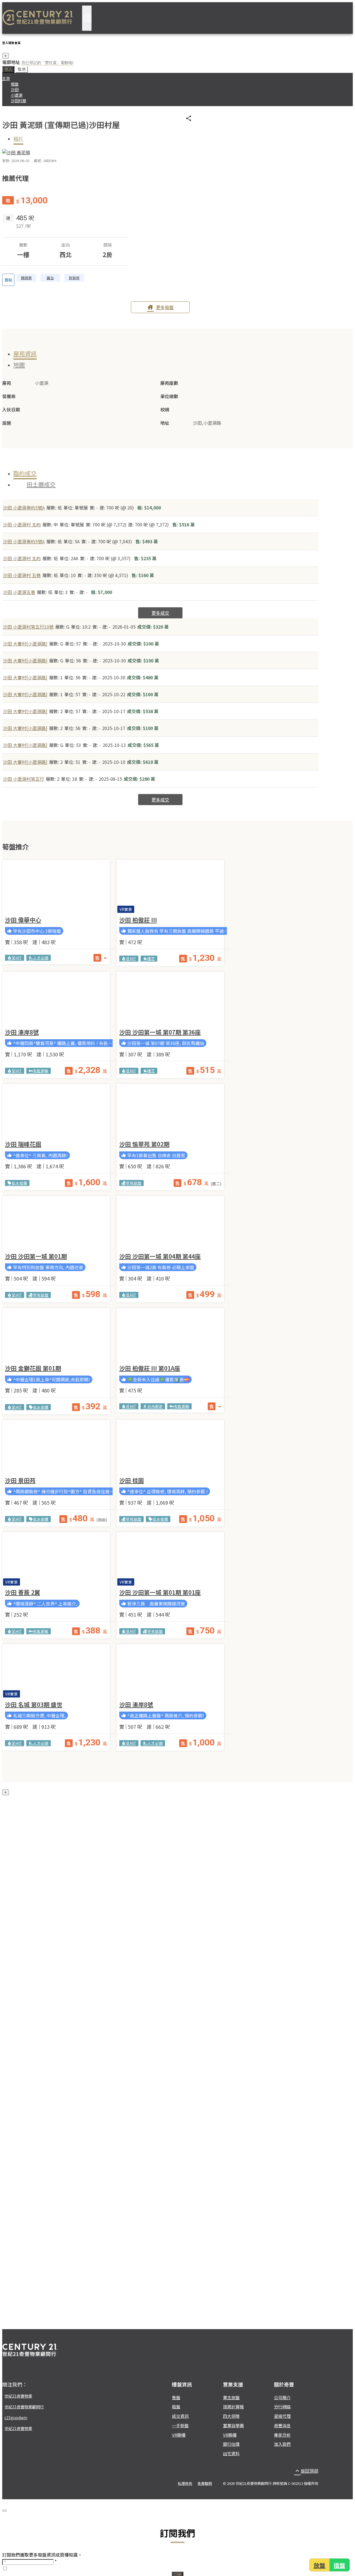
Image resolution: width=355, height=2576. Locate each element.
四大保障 (231, 2416)
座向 (65, 245)
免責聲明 (205, 2483)
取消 (22, 69)
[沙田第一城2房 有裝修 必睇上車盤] (170, 1223)
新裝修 (74, 278)
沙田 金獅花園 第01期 (33, 1368)
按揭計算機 (233, 2407)
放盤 (319, 2565)
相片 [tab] (18, 139)
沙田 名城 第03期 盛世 (34, 1704)
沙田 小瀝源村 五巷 (22, 575)
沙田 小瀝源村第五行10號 (28, 627)
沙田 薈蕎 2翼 (23, 1592)
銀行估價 (231, 2444)
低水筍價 (17, 1183)
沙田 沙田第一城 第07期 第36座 (160, 1032)
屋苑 (7, 383)
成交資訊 (180, 2416)
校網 (165, 409)
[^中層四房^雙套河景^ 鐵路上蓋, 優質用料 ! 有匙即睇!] (56, 999)
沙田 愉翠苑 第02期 (144, 1144)
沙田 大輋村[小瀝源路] (25, 644)
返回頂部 (306, 2471)
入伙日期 (11, 409)
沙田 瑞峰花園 (23, 1144)
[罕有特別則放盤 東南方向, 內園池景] (56, 1223)
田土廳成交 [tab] (41, 484)
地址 (165, 423)
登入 (8, 69)
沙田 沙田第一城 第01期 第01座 (160, 1592)
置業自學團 (233, 2425)
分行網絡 (282, 2407)
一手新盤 (180, 2425)
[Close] (4, 2511)
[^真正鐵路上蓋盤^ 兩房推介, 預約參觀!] (170, 1671)
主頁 (6, 78)
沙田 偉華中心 (23, 920)
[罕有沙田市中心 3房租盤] (56, 887)
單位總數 (169, 396)
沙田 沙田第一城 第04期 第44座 (160, 1256)
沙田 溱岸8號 (22, 1032)
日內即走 (153, 1406)
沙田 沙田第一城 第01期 (36, 1256)
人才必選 (39, 958)
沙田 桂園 (132, 1480)
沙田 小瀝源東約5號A (24, 508)
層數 (23, 245)
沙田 (15, 89)
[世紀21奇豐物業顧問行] (38, 18)
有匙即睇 (39, 1071)
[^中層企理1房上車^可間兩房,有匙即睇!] (56, 1335)
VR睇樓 (179, 2435)
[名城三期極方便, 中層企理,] (56, 1671)
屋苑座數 (169, 383)
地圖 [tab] (19, 365)
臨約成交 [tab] (25, 473)
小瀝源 (17, 95)
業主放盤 (231, 2397)
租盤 (15, 84)
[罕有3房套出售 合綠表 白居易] (170, 1111)
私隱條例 (185, 2483)
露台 (50, 278)
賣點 (8, 280)
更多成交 (160, 613)
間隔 (108, 245)
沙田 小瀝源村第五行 (24, 779)
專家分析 (282, 2435)
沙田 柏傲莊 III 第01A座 (150, 1368)
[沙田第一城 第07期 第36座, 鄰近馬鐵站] (170, 999)
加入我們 (282, 2444)
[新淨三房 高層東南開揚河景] (170, 1559)
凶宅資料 (231, 2453)
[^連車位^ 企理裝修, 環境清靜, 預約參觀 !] (170, 1447)
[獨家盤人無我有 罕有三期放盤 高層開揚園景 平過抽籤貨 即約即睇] (170, 887)
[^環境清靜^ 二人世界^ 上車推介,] (56, 1559)
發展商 (9, 396)
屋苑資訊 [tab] (25, 354)
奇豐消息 (282, 2425)
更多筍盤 (160, 307)
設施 (7, 423)
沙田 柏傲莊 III (138, 920)
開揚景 (26, 278)
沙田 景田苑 (20, 1480)
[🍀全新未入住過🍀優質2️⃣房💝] (170, 1335)
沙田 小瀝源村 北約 (22, 524)
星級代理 (282, 2416)
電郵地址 (11, 62)
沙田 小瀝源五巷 (19, 592)
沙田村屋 (19, 101)
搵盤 (340, 2565)
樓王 (149, 959)
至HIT (15, 958)
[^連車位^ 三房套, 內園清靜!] (56, 1111)
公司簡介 (282, 2397)
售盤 (176, 2397)
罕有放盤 (131, 1183)
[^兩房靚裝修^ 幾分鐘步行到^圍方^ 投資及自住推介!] (56, 1447)
